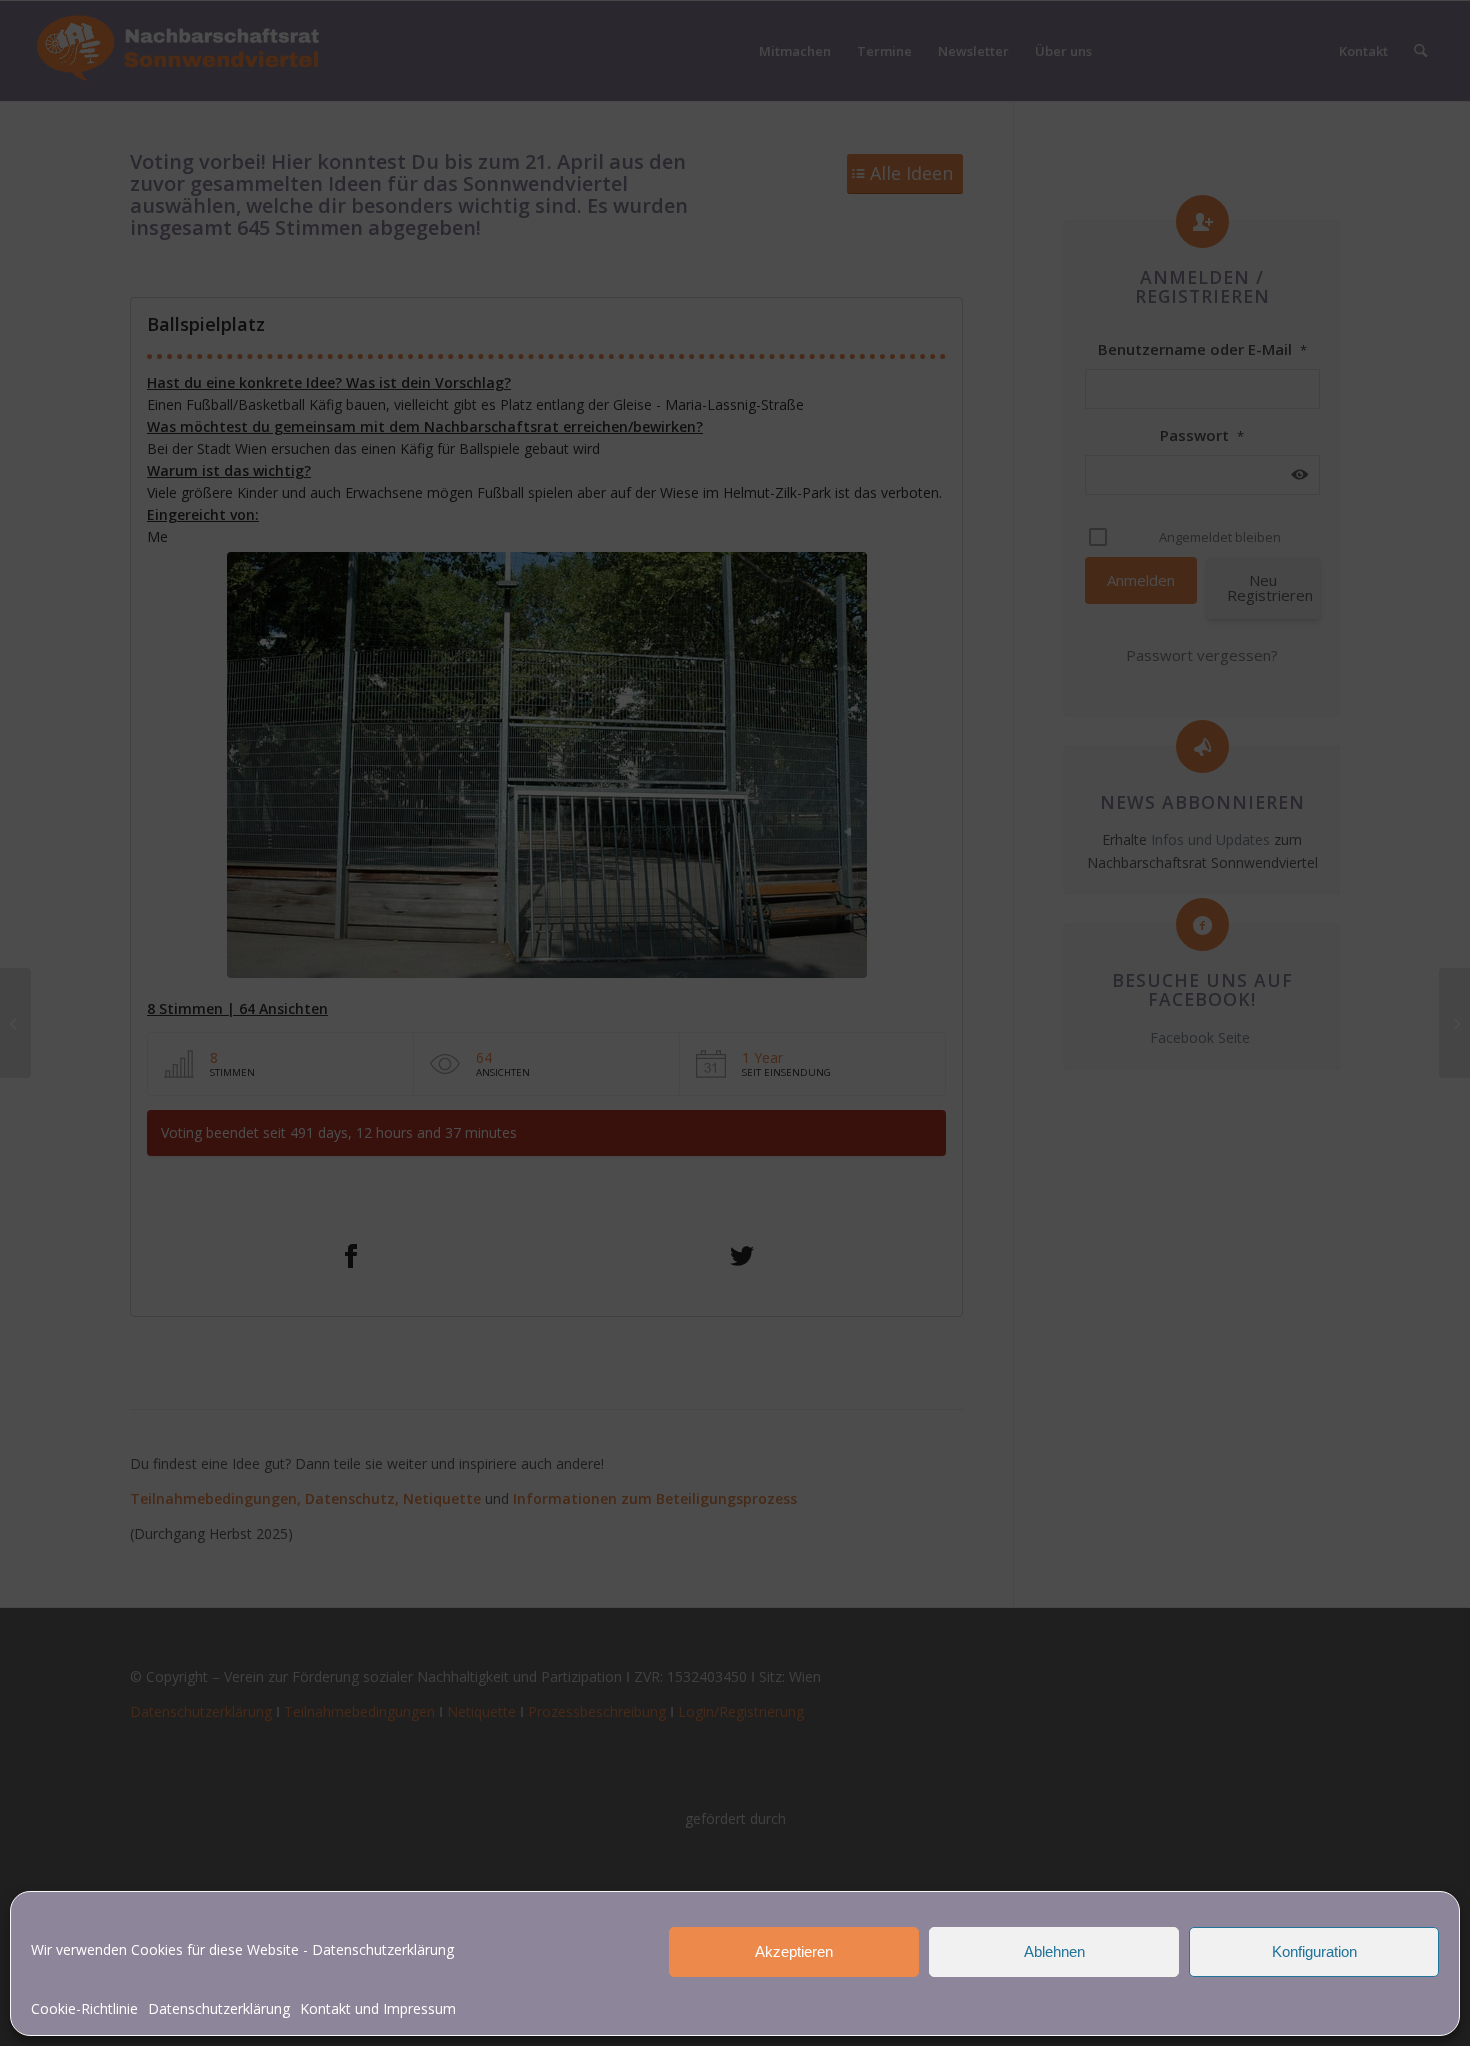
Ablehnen (1054, 1951)
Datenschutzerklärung (383, 1949)
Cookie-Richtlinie (84, 2008)
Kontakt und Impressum (378, 2008)
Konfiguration (1314, 1951)
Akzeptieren (794, 1951)
